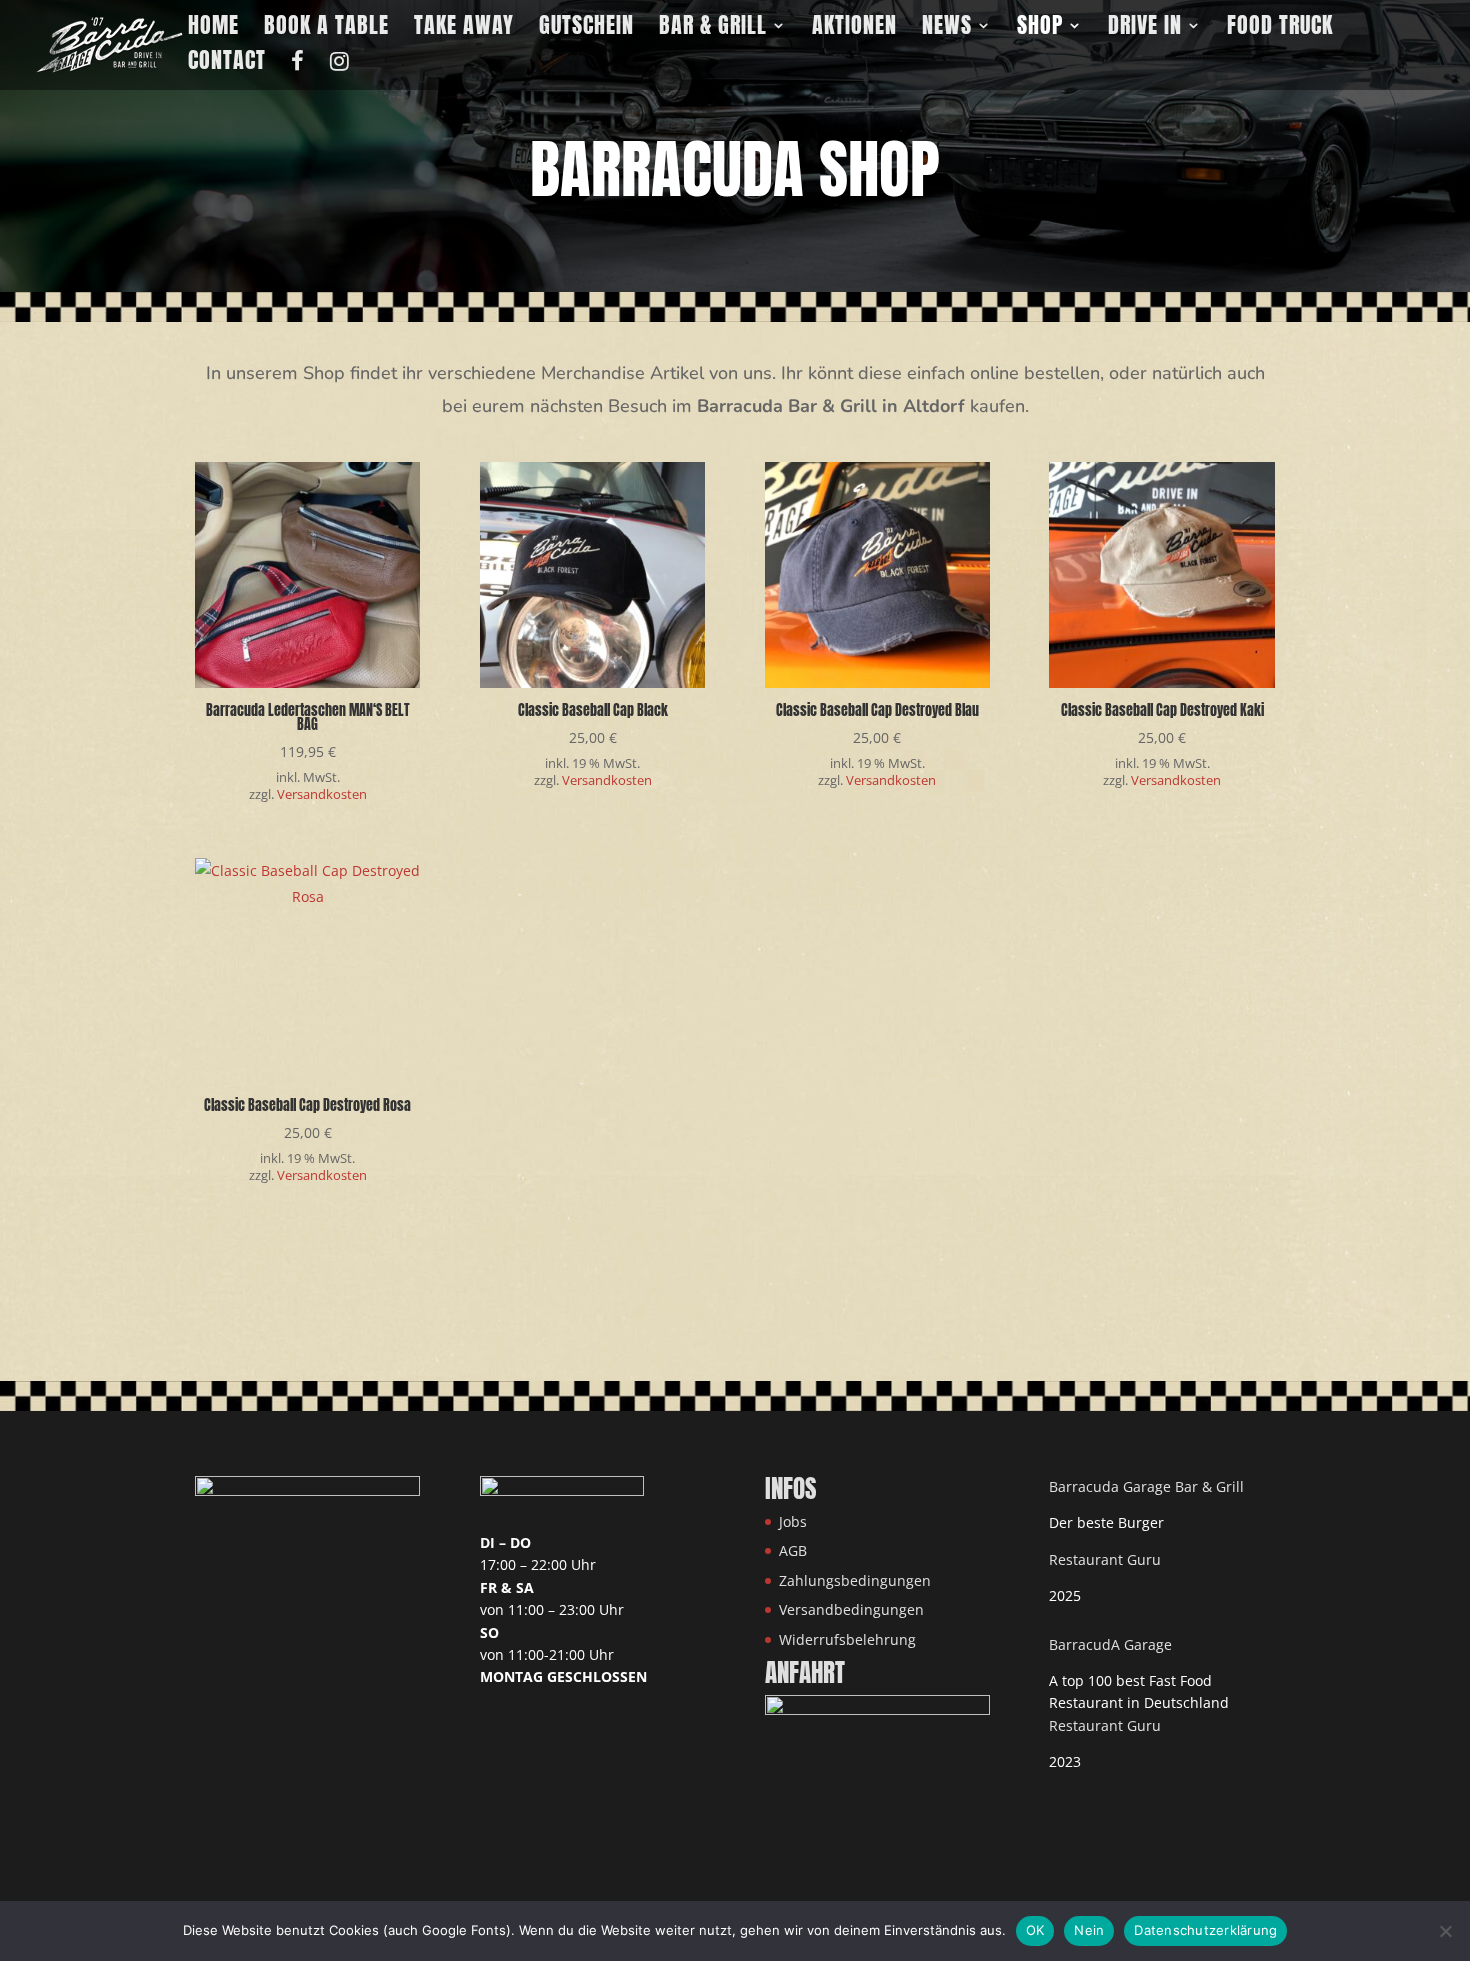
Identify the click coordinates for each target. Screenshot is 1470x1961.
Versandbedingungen (851, 1609)
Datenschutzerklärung (1205, 1930)
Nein (1089, 1930)
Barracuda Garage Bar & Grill (1146, 1486)
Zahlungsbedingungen (855, 1580)
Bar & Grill (713, 29)
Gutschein (586, 29)
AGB (793, 1550)
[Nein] (1445, 1931)
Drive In (1145, 29)
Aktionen (854, 29)
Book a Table (326, 29)
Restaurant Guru (1105, 1559)
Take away (464, 29)
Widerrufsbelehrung (847, 1639)
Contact (227, 64)
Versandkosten (322, 794)
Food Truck (1280, 29)
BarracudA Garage (1110, 1644)
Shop (1040, 29)
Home (213, 29)
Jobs (793, 1521)
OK (1035, 1930)
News (947, 29)
